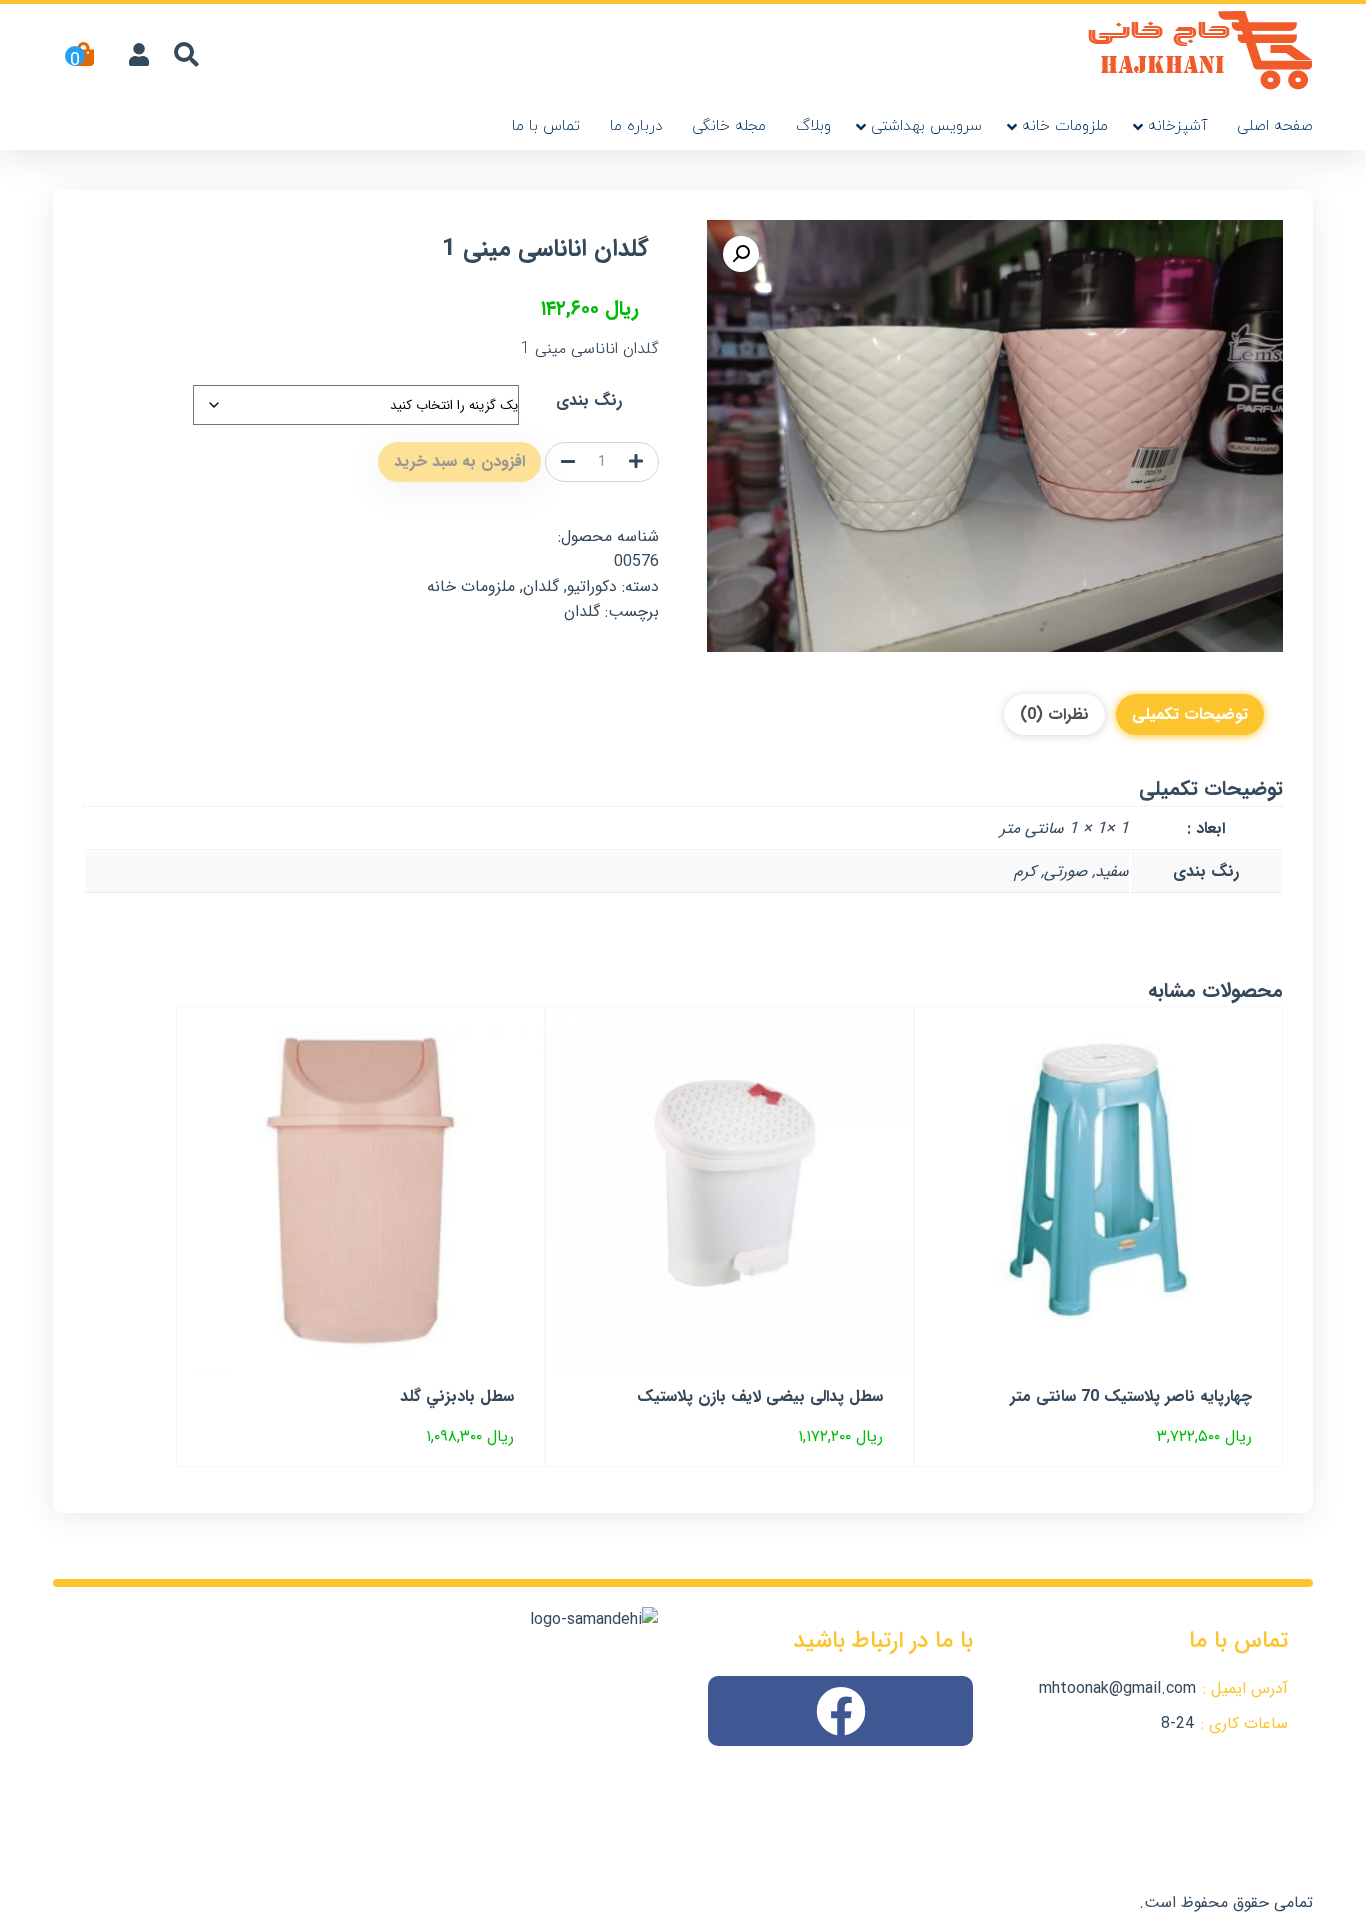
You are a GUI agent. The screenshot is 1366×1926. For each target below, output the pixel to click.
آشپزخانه (1177, 126)
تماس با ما (546, 126)
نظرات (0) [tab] (1054, 714)
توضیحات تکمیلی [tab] (1190, 714)
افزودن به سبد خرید (459, 461)
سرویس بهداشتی (926, 126)
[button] (741, 254)
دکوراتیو (592, 586)
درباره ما (636, 126)
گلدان (541, 586)
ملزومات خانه (1065, 126)
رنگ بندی (589, 400)
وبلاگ (813, 126)
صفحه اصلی (1275, 126)
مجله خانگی (729, 126)
